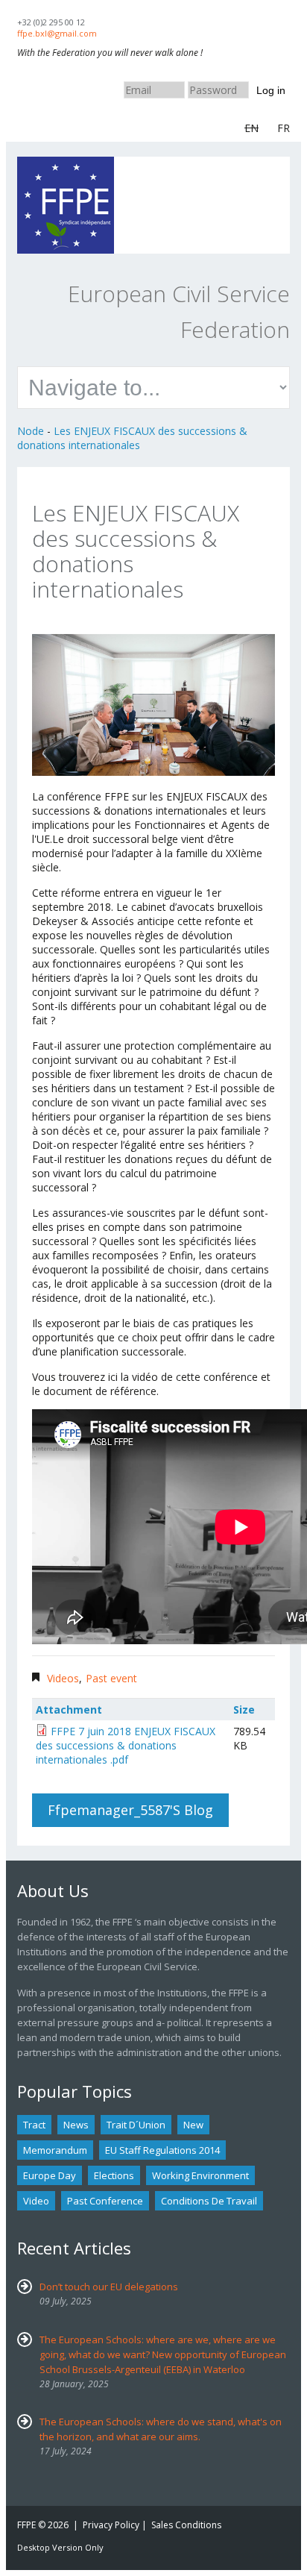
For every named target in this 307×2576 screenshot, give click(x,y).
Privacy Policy (111, 2525)
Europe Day (50, 2175)
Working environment (200, 2175)
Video (36, 2201)
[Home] (66, 164)
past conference (105, 2201)
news (76, 2125)
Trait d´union (136, 2125)
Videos (63, 1678)
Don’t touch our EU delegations (109, 2287)
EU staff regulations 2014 (162, 2150)
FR (284, 128)
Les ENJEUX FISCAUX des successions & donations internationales (132, 438)
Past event (111, 1678)
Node (31, 431)
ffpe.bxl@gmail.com (57, 33)
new (193, 2125)
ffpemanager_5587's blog (130, 1810)
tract (34, 2125)
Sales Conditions (186, 2525)
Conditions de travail (209, 2201)
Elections (114, 2175)
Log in (271, 90)
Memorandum (55, 2150)
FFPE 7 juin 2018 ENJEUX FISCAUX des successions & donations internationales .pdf (126, 1745)
